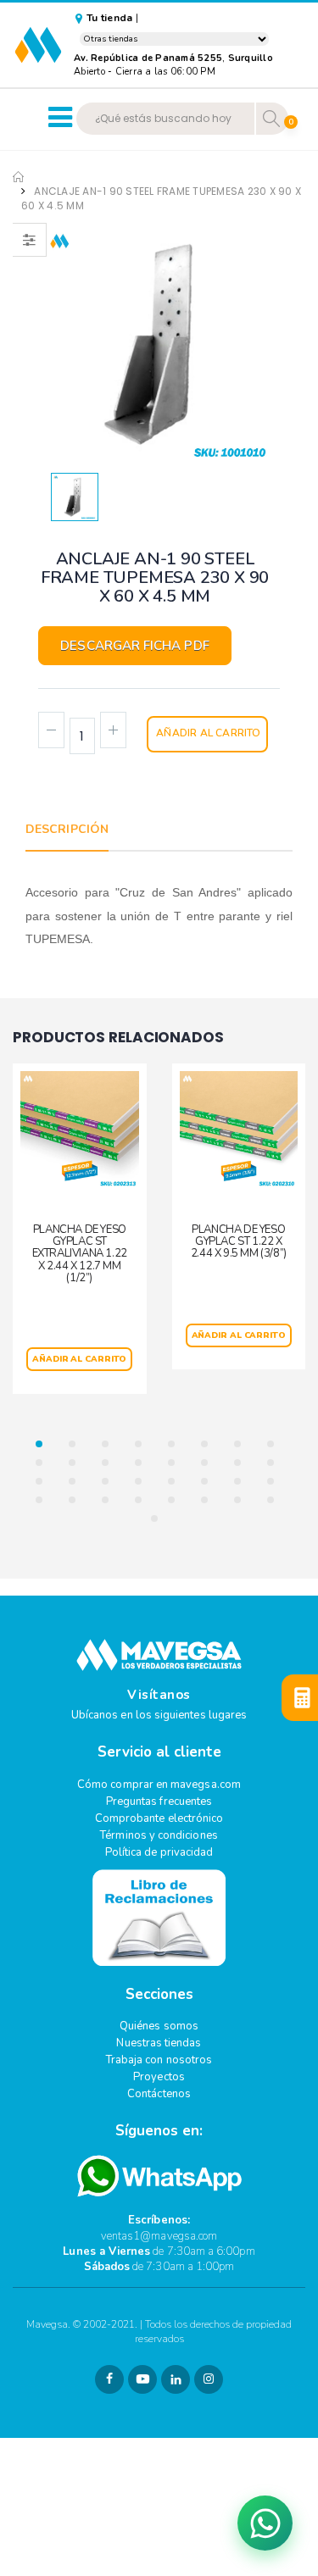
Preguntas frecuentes (159, 1802)
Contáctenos (159, 2094)
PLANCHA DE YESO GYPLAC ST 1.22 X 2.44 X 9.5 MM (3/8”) (239, 1242)
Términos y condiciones (159, 1835)
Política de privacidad (159, 1852)
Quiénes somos (159, 2026)
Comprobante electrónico (159, 1818)
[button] (44, 1444)
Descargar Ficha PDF (134, 646)
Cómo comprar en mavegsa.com (159, 1785)
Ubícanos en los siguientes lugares (159, 1715)
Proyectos (159, 2077)
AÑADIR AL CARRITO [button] (79, 1359)
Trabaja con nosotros (159, 2060)
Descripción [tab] (67, 829)
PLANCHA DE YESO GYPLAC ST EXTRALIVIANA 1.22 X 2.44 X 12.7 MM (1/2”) (80, 1254)
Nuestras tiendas (159, 2043)
